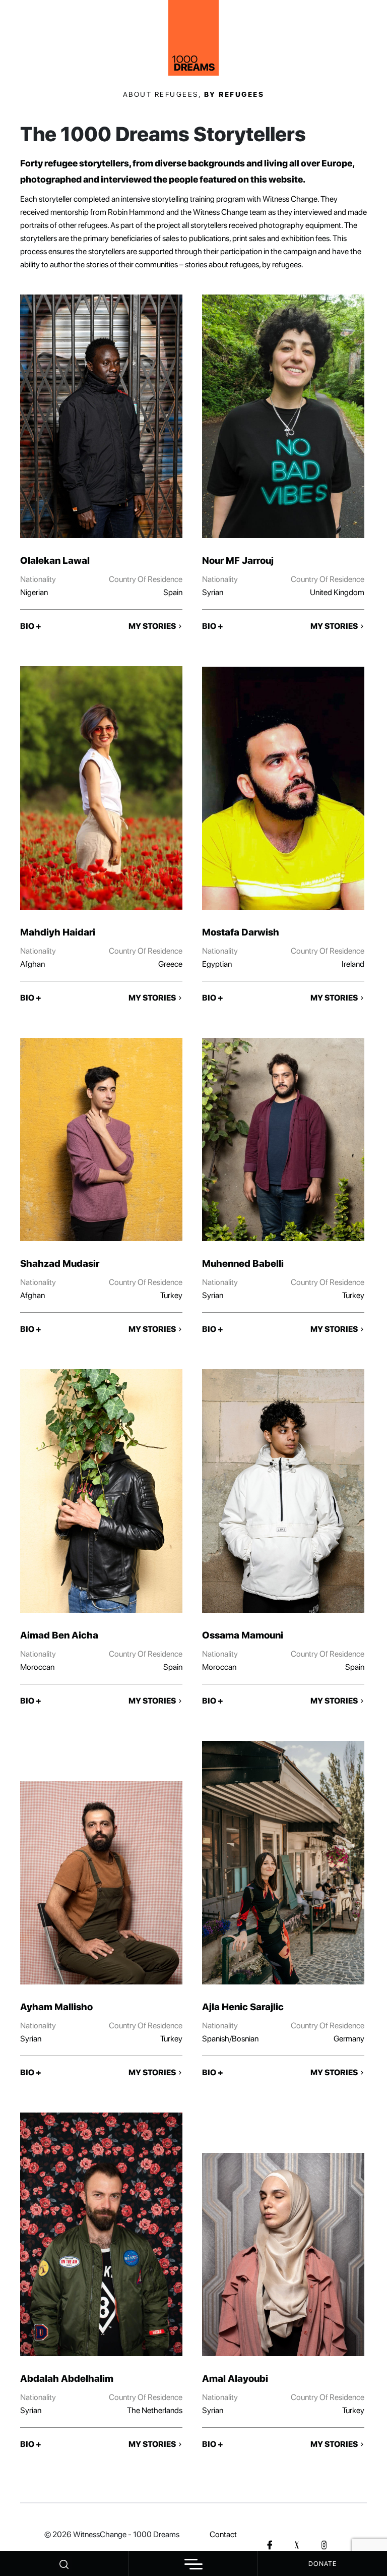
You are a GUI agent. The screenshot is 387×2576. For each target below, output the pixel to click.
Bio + (31, 626)
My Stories (153, 626)
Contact (223, 2534)
